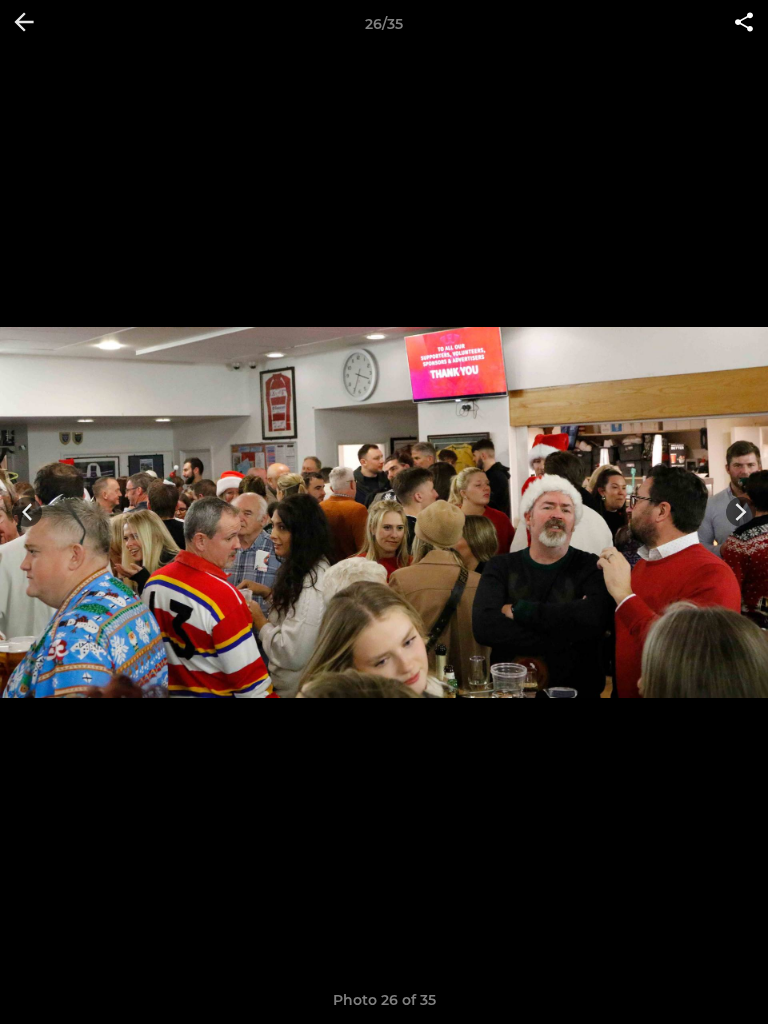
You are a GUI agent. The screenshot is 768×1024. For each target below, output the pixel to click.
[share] (744, 24)
